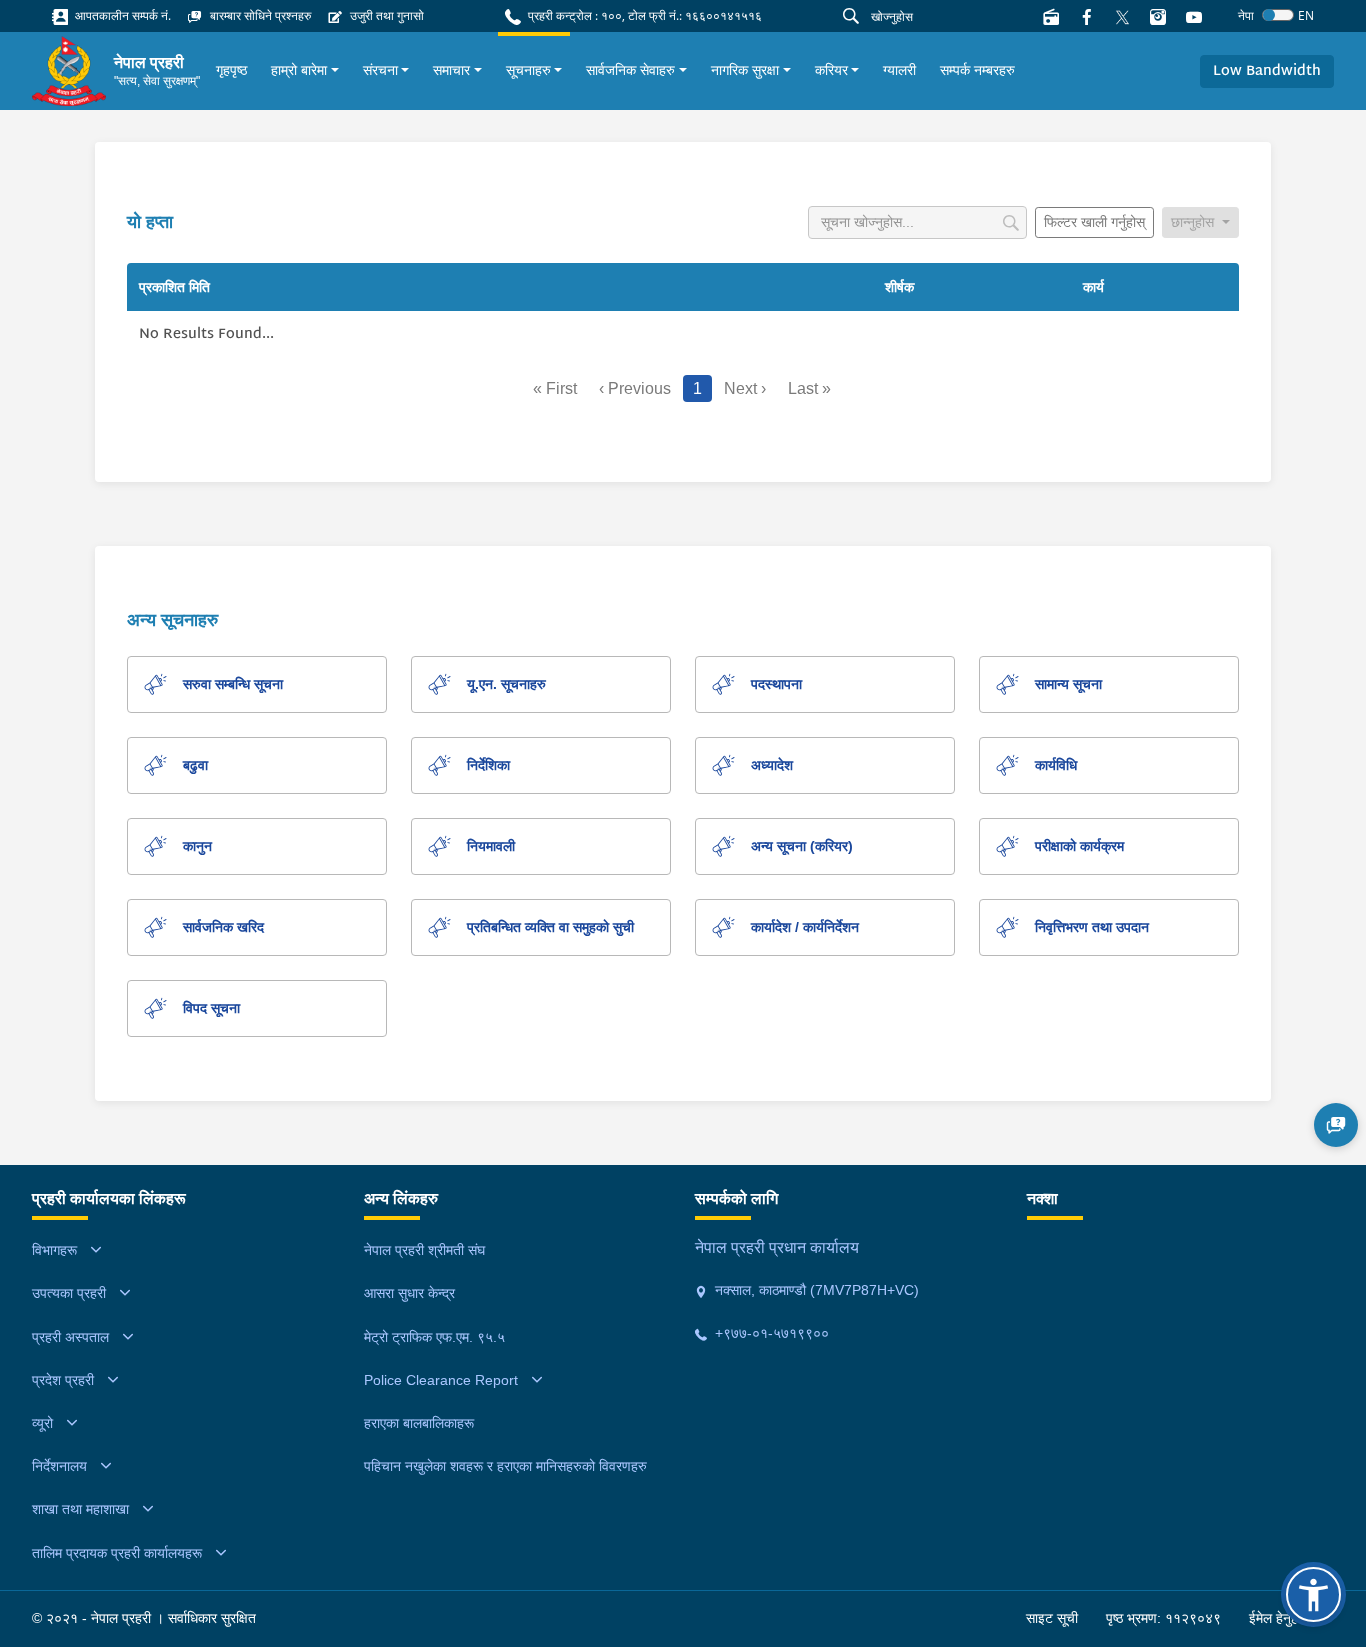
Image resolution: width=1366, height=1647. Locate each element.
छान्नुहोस (1194, 222)
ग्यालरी (899, 70)
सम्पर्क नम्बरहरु (977, 70)
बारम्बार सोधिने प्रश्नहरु (259, 15)
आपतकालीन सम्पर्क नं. (121, 15)
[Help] (1336, 1125)
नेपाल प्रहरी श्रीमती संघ (424, 1250)
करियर (831, 70)
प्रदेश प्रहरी (63, 1380)
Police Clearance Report (441, 1380)
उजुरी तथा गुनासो (385, 15)
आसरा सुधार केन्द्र (409, 1293)
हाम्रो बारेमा (299, 70)
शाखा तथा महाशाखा (80, 1509)
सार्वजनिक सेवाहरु (630, 70)
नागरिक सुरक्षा (745, 70)
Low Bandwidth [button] (1267, 71)
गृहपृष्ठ (231, 70)
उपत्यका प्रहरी (69, 1293)
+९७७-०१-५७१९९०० (770, 1333)
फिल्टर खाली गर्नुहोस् (1094, 222)
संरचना (380, 70)
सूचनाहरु (528, 70)
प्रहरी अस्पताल (70, 1337)
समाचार (451, 70)
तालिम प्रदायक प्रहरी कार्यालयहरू (117, 1553)
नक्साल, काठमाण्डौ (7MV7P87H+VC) (815, 1290)
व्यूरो (42, 1423)
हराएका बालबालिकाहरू (419, 1423)
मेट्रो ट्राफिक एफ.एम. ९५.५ (434, 1337)
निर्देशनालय (59, 1466)
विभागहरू (54, 1250)
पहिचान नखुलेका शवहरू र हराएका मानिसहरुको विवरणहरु (505, 1466)
